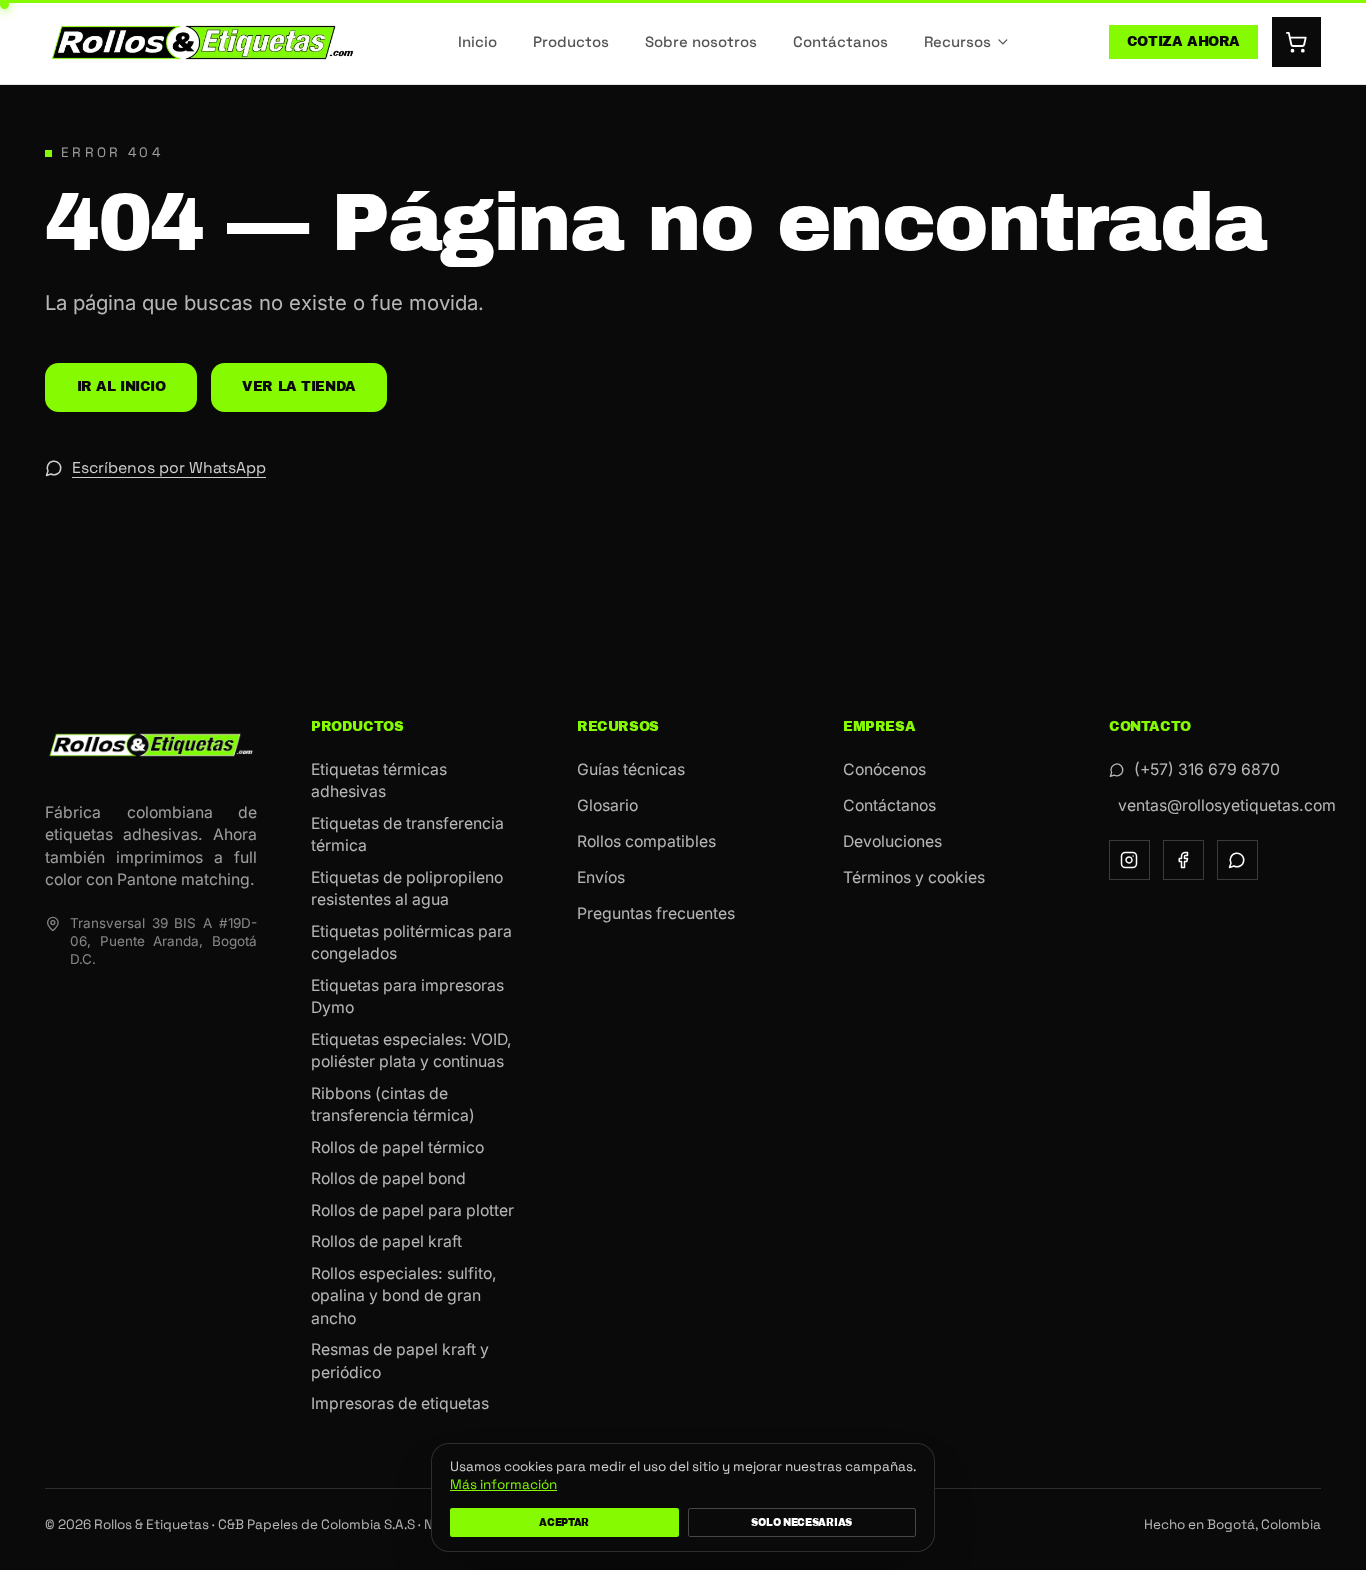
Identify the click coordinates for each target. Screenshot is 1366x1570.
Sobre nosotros (701, 41)
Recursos (957, 41)
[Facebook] (1183, 860)
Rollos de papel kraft (386, 1241)
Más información (503, 1484)
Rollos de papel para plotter (412, 1210)
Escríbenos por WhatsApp (169, 468)
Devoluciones (892, 841)
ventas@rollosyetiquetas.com (1219, 805)
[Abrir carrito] (1297, 42)
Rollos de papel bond (388, 1178)
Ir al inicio (121, 386)
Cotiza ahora (1183, 41)
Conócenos (884, 769)
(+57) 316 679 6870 (1207, 769)
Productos (571, 41)
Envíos (601, 877)
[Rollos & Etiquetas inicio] (202, 42)
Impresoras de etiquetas (400, 1403)
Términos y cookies (914, 877)
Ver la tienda (299, 386)
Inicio (477, 41)
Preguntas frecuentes (656, 913)
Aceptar (564, 1522)
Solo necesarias (801, 1522)
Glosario (607, 805)
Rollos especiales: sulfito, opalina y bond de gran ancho (404, 1296)
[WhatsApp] (1237, 860)
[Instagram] (1129, 860)
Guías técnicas (631, 769)
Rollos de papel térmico (397, 1147)
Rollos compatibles (646, 841)
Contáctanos (840, 41)
